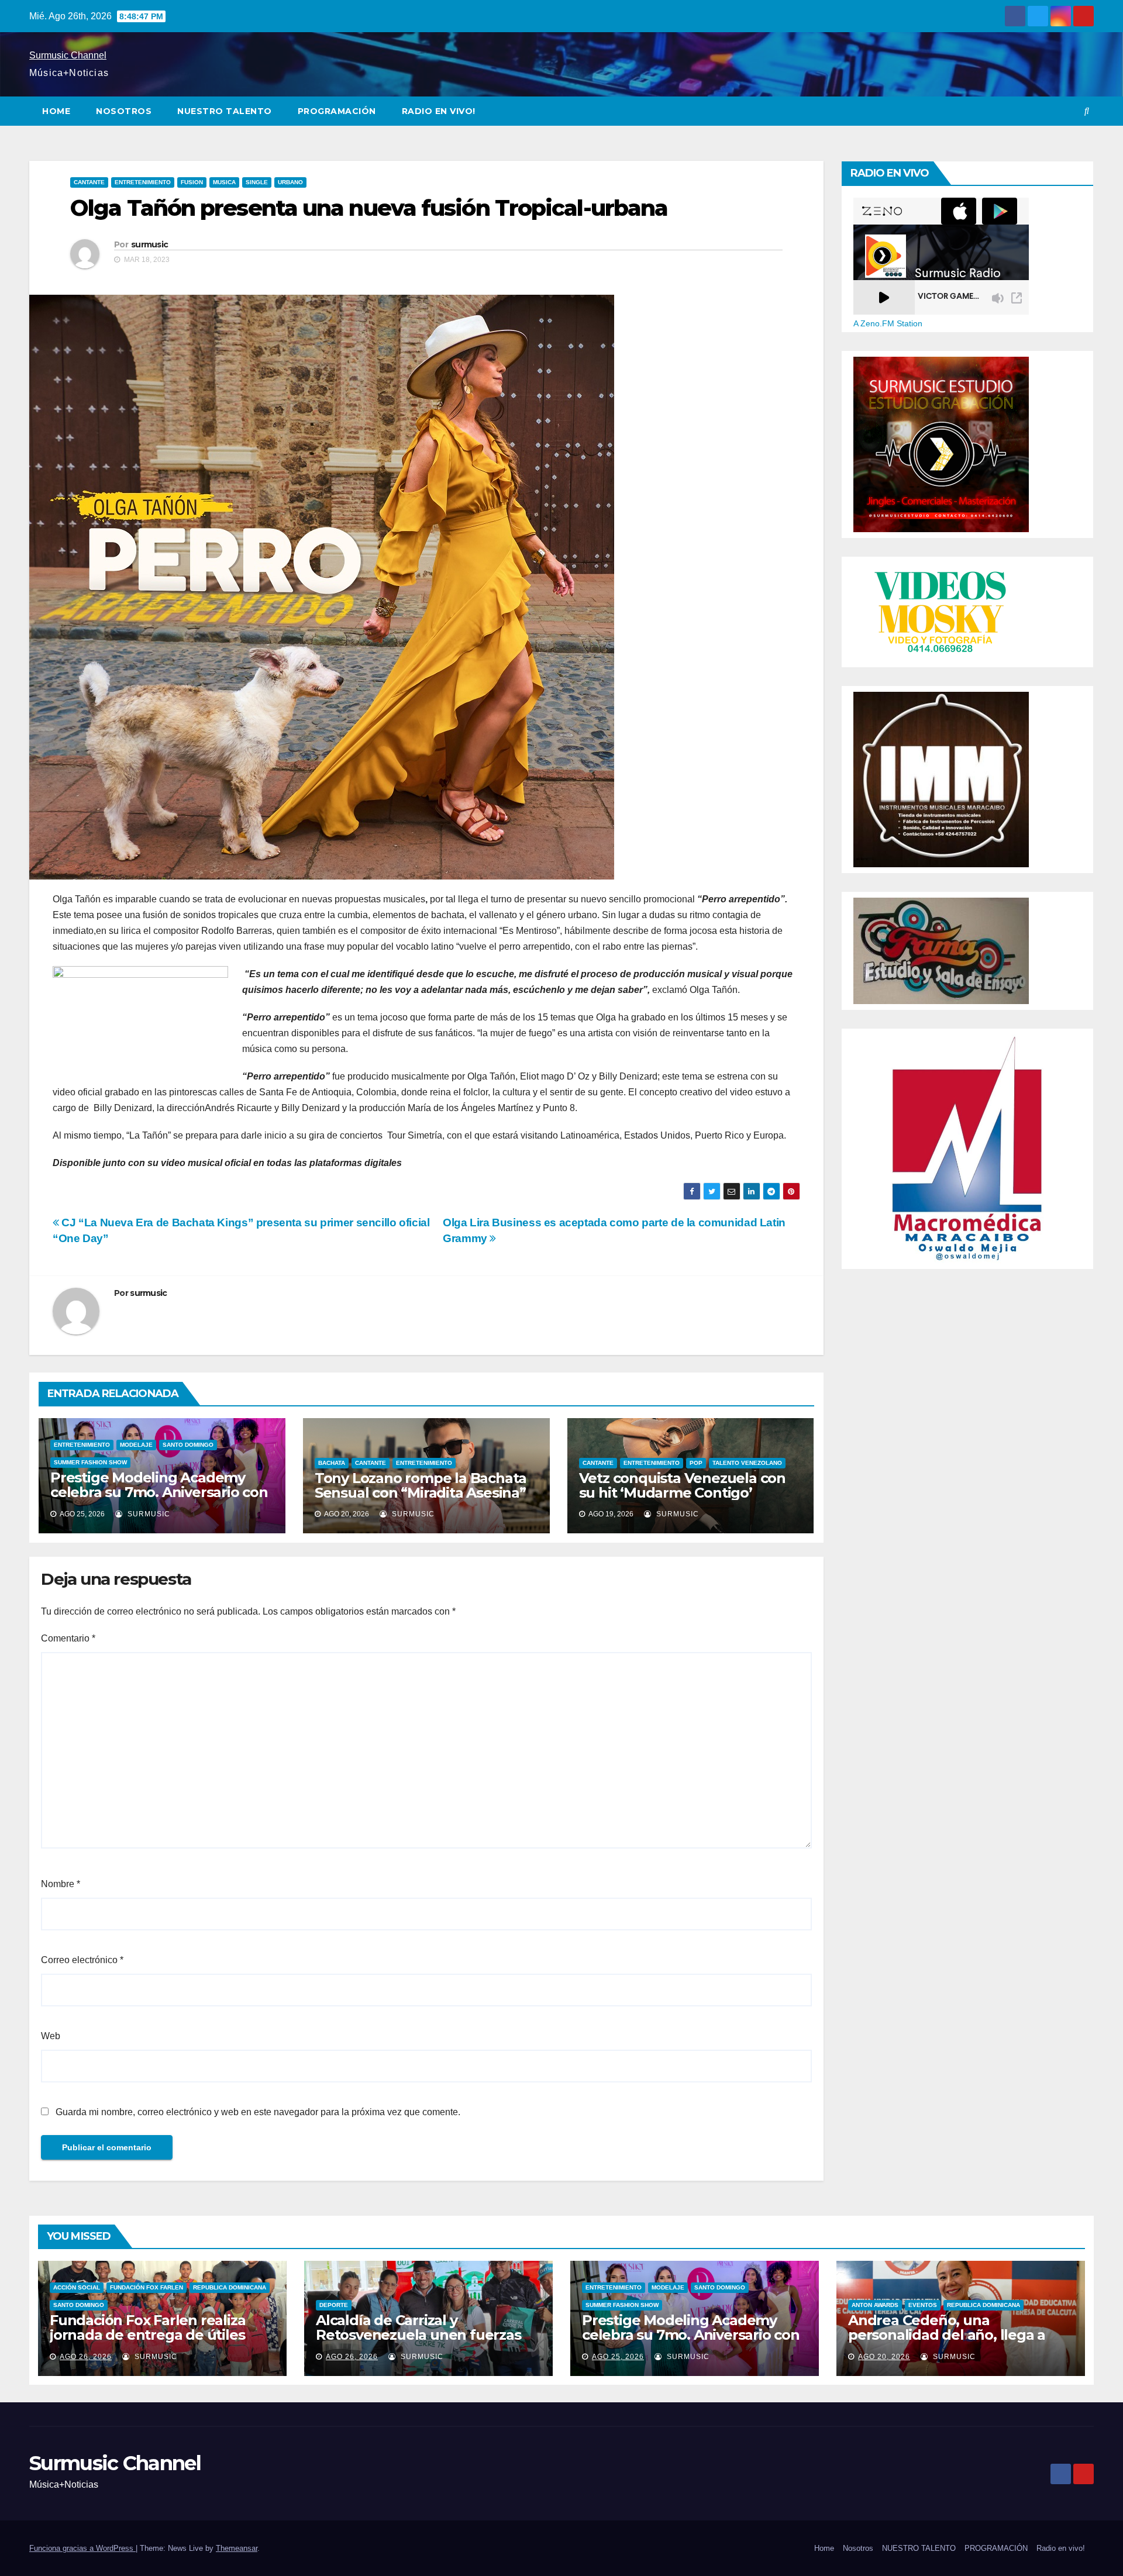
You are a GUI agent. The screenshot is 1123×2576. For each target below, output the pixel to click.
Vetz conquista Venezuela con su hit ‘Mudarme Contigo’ (682, 1485)
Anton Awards (875, 2305)
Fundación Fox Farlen (147, 2287)
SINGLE (257, 182)
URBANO (290, 182)
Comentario (68, 1638)
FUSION (192, 182)
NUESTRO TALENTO (225, 111)
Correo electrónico (82, 1960)
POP (696, 1463)
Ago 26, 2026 (86, 2357)
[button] (1087, 111)
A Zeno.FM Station (888, 323)
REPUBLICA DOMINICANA (230, 2287)
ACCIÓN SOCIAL (77, 2287)
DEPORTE (334, 2305)
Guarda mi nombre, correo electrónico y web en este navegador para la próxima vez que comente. (258, 2112)
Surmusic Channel (68, 55)
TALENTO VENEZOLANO (747, 1463)
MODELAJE (136, 1445)
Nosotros (124, 111)
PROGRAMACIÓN (337, 111)
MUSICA (224, 182)
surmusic (149, 244)
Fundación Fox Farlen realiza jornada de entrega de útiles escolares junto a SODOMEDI (148, 2335)
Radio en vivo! (439, 111)
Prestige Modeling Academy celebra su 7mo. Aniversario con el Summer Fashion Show (159, 1492)
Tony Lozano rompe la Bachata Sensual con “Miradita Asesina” (421, 1485)
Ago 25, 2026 (618, 2357)
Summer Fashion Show (90, 1462)
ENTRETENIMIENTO (143, 182)
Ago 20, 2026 (884, 2357)
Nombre (61, 1884)
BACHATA (332, 1463)
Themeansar (237, 2548)
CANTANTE (89, 182)
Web (51, 2036)
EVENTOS (923, 2305)
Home (56, 111)
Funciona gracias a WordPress (82, 2548)
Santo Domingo (188, 1445)
